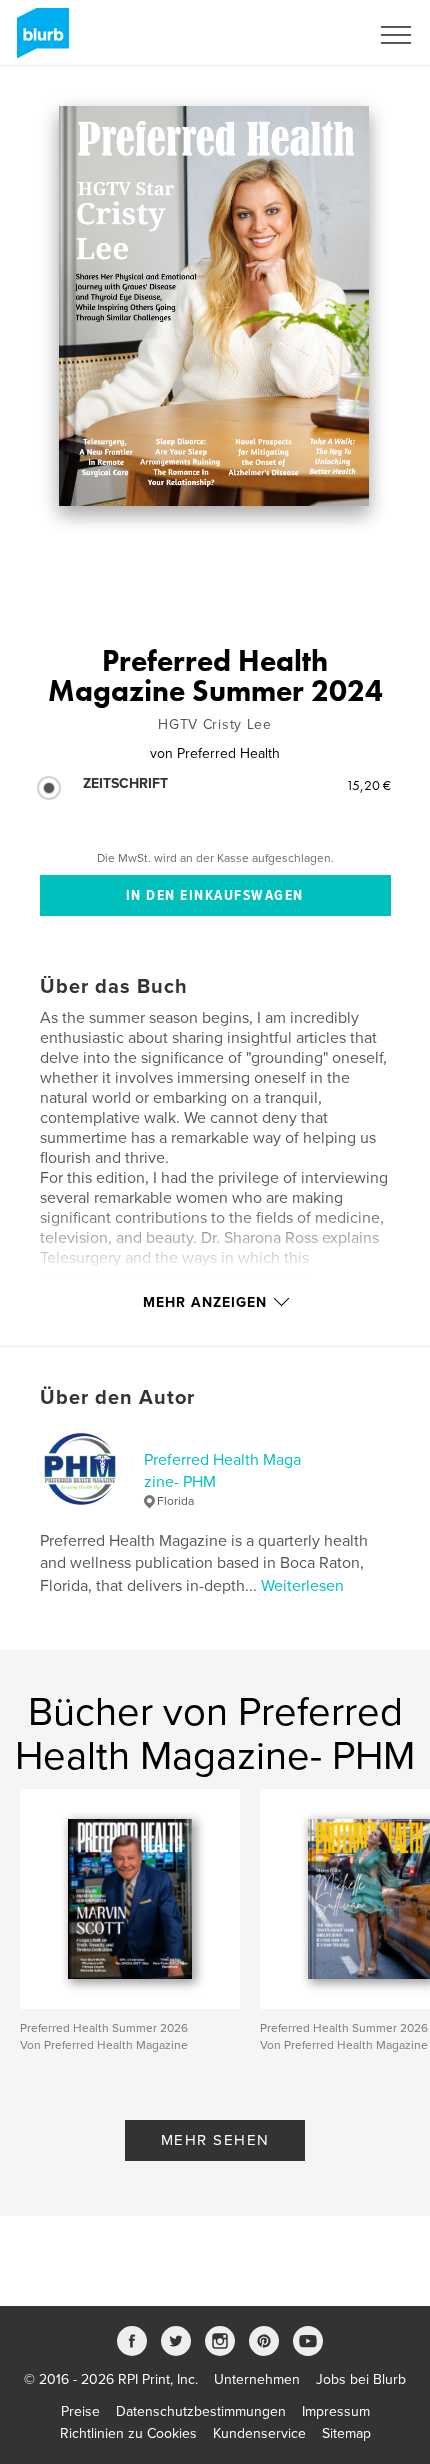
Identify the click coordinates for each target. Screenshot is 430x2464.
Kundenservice (259, 2433)
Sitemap (346, 2433)
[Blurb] (39, 41)
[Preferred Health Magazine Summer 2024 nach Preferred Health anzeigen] (213, 306)
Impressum (336, 2411)
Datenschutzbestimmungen (201, 2411)
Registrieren (306, 35)
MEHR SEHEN (215, 2140)
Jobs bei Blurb (361, 2379)
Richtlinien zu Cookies (128, 2433)
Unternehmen (257, 2379)
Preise (80, 2411)
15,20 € (368, 785)
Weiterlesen (302, 1586)
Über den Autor (117, 1398)
